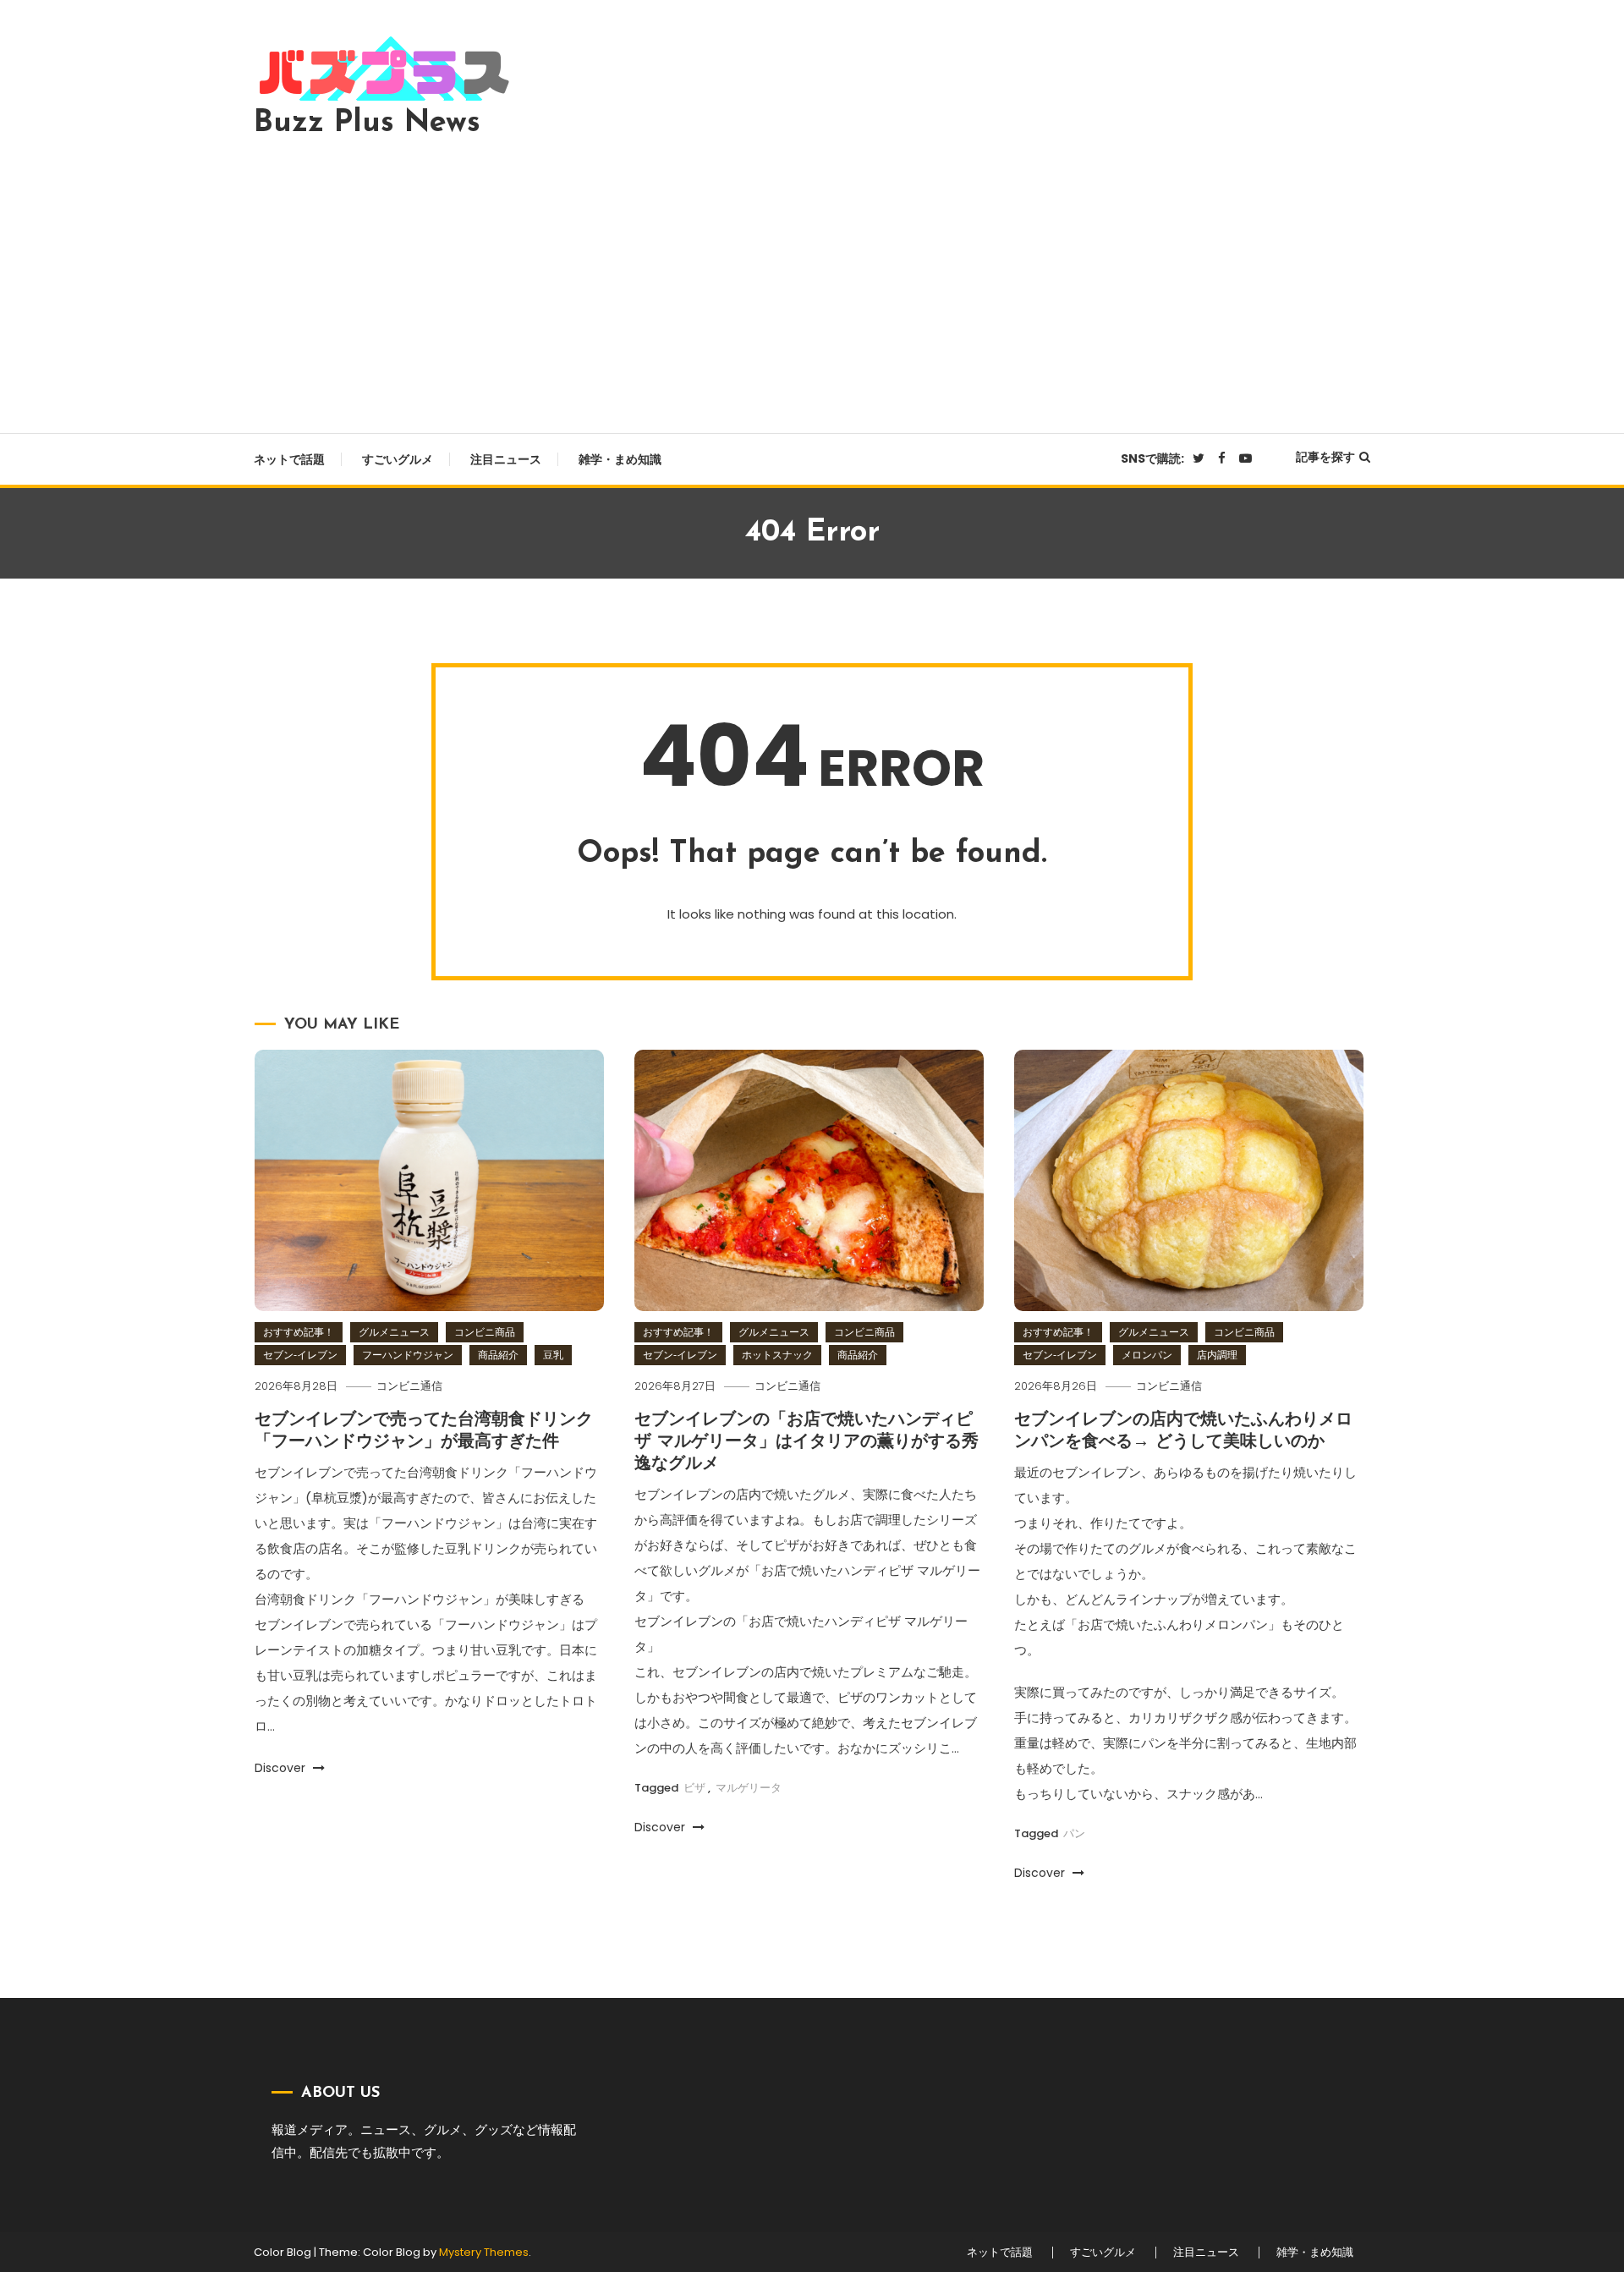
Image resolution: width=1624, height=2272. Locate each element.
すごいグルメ (398, 459)
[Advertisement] (812, 281)
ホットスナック (777, 1355)
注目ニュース (506, 459)
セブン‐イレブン (300, 1355)
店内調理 (1217, 1355)
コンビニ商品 (485, 1332)
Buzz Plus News (367, 123)
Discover (282, 1768)
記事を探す (1325, 457)
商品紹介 (498, 1355)
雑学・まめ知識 (620, 459)
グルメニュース (394, 1332)
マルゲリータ (749, 1788)
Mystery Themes (484, 2252)
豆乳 (553, 1355)
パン (1074, 1833)
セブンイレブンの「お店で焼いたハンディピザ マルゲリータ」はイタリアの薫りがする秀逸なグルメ (807, 1442)
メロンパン (1147, 1355)
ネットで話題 (289, 459)
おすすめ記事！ (299, 1332)
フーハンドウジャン (408, 1355)
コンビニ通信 (409, 1386)
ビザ (694, 1788)
